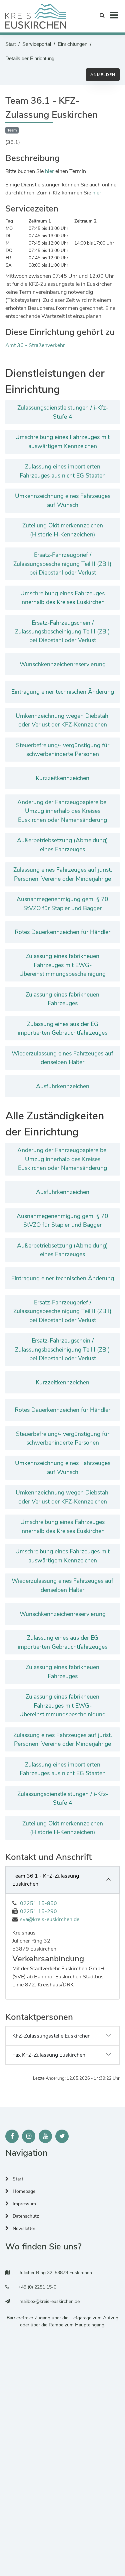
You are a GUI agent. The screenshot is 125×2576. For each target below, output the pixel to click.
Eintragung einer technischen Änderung (63, 692)
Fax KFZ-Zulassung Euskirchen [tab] (49, 2055)
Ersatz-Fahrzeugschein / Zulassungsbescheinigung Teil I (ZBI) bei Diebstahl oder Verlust (62, 632)
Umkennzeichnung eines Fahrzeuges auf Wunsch (63, 500)
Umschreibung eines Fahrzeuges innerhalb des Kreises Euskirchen (62, 598)
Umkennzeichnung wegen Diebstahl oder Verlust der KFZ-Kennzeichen (63, 720)
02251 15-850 (38, 1903)
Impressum (24, 2204)
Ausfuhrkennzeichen (63, 1086)
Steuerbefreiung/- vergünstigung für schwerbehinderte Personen (63, 750)
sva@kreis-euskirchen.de (50, 1919)
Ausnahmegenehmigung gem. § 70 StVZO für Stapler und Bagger (62, 904)
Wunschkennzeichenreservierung (63, 664)
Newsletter (23, 2228)
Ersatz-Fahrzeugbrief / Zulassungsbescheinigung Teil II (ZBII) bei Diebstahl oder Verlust (62, 564)
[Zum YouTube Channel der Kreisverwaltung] (45, 2136)
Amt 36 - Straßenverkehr (35, 345)
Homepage (23, 2191)
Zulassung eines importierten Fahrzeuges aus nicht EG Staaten (63, 471)
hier (49, 171)
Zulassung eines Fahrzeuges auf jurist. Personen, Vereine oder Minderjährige (63, 874)
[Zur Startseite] (36, 16)
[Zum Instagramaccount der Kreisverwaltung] (29, 2136)
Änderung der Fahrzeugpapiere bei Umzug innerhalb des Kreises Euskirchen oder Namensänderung (62, 811)
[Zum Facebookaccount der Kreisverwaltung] (12, 2136)
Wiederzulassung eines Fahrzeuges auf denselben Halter (62, 1058)
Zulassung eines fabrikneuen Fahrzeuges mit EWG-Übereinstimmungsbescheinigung (62, 965)
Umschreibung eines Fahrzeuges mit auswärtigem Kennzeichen (62, 441)
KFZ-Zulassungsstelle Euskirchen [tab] (51, 2036)
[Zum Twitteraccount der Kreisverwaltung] (62, 2136)
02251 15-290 (38, 1911)
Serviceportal (37, 44)
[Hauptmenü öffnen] (114, 15)
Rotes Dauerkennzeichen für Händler (62, 932)
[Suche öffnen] (102, 15)
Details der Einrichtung (30, 58)
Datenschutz (25, 2216)
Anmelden (103, 75)
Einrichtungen (72, 44)
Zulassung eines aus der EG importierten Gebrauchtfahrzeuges (62, 1028)
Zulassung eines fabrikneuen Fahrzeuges (62, 999)
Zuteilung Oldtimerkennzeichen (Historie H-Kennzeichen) (63, 530)
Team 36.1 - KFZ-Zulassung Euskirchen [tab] (46, 1880)
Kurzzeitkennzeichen (62, 778)
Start (10, 44)
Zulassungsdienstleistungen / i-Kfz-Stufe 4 (63, 412)
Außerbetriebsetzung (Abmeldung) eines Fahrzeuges (62, 845)
